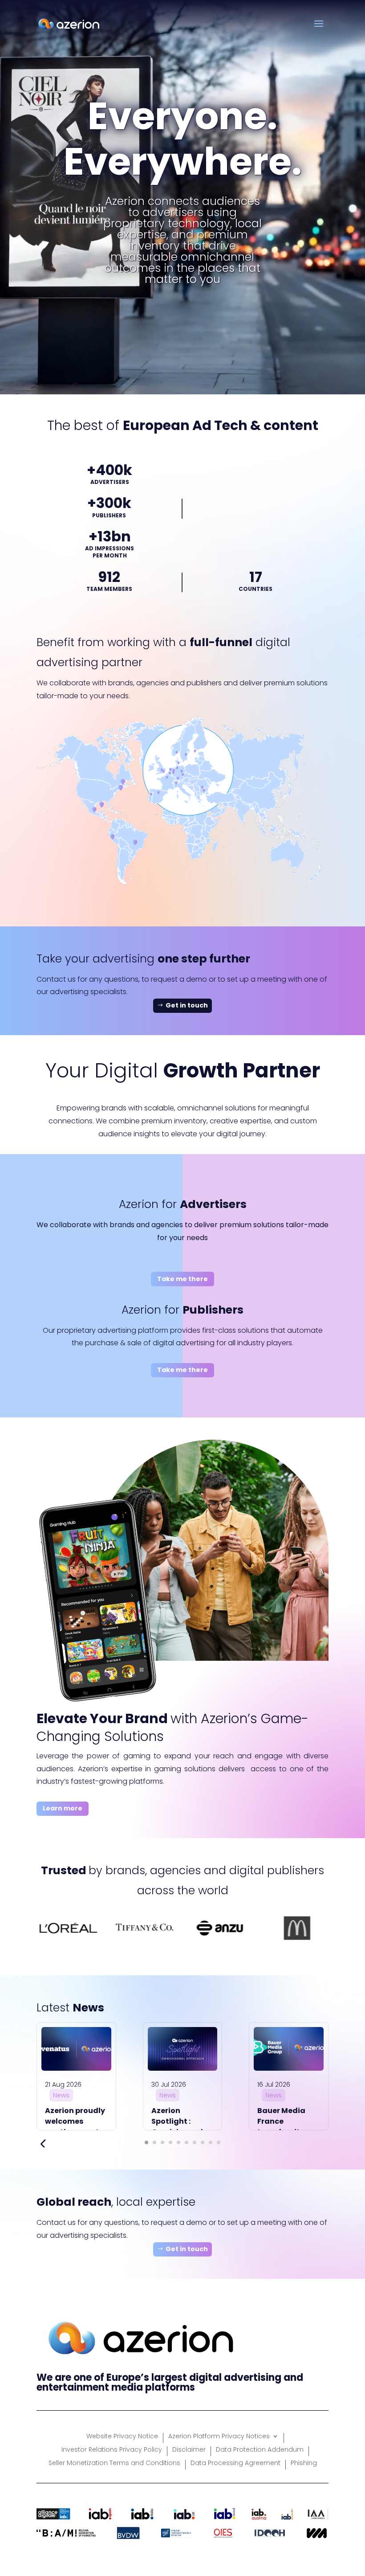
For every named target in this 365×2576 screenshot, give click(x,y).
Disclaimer (189, 2450)
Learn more (63, 1808)
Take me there (182, 1279)
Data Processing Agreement (235, 2463)
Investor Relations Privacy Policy (112, 2450)
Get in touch (187, 1005)
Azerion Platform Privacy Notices (219, 2437)
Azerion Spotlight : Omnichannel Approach (177, 2127)
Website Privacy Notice (122, 2437)
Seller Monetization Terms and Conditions (114, 2463)
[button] (146, 2142)
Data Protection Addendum (260, 2450)
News (61, 2095)
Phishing (304, 2463)
